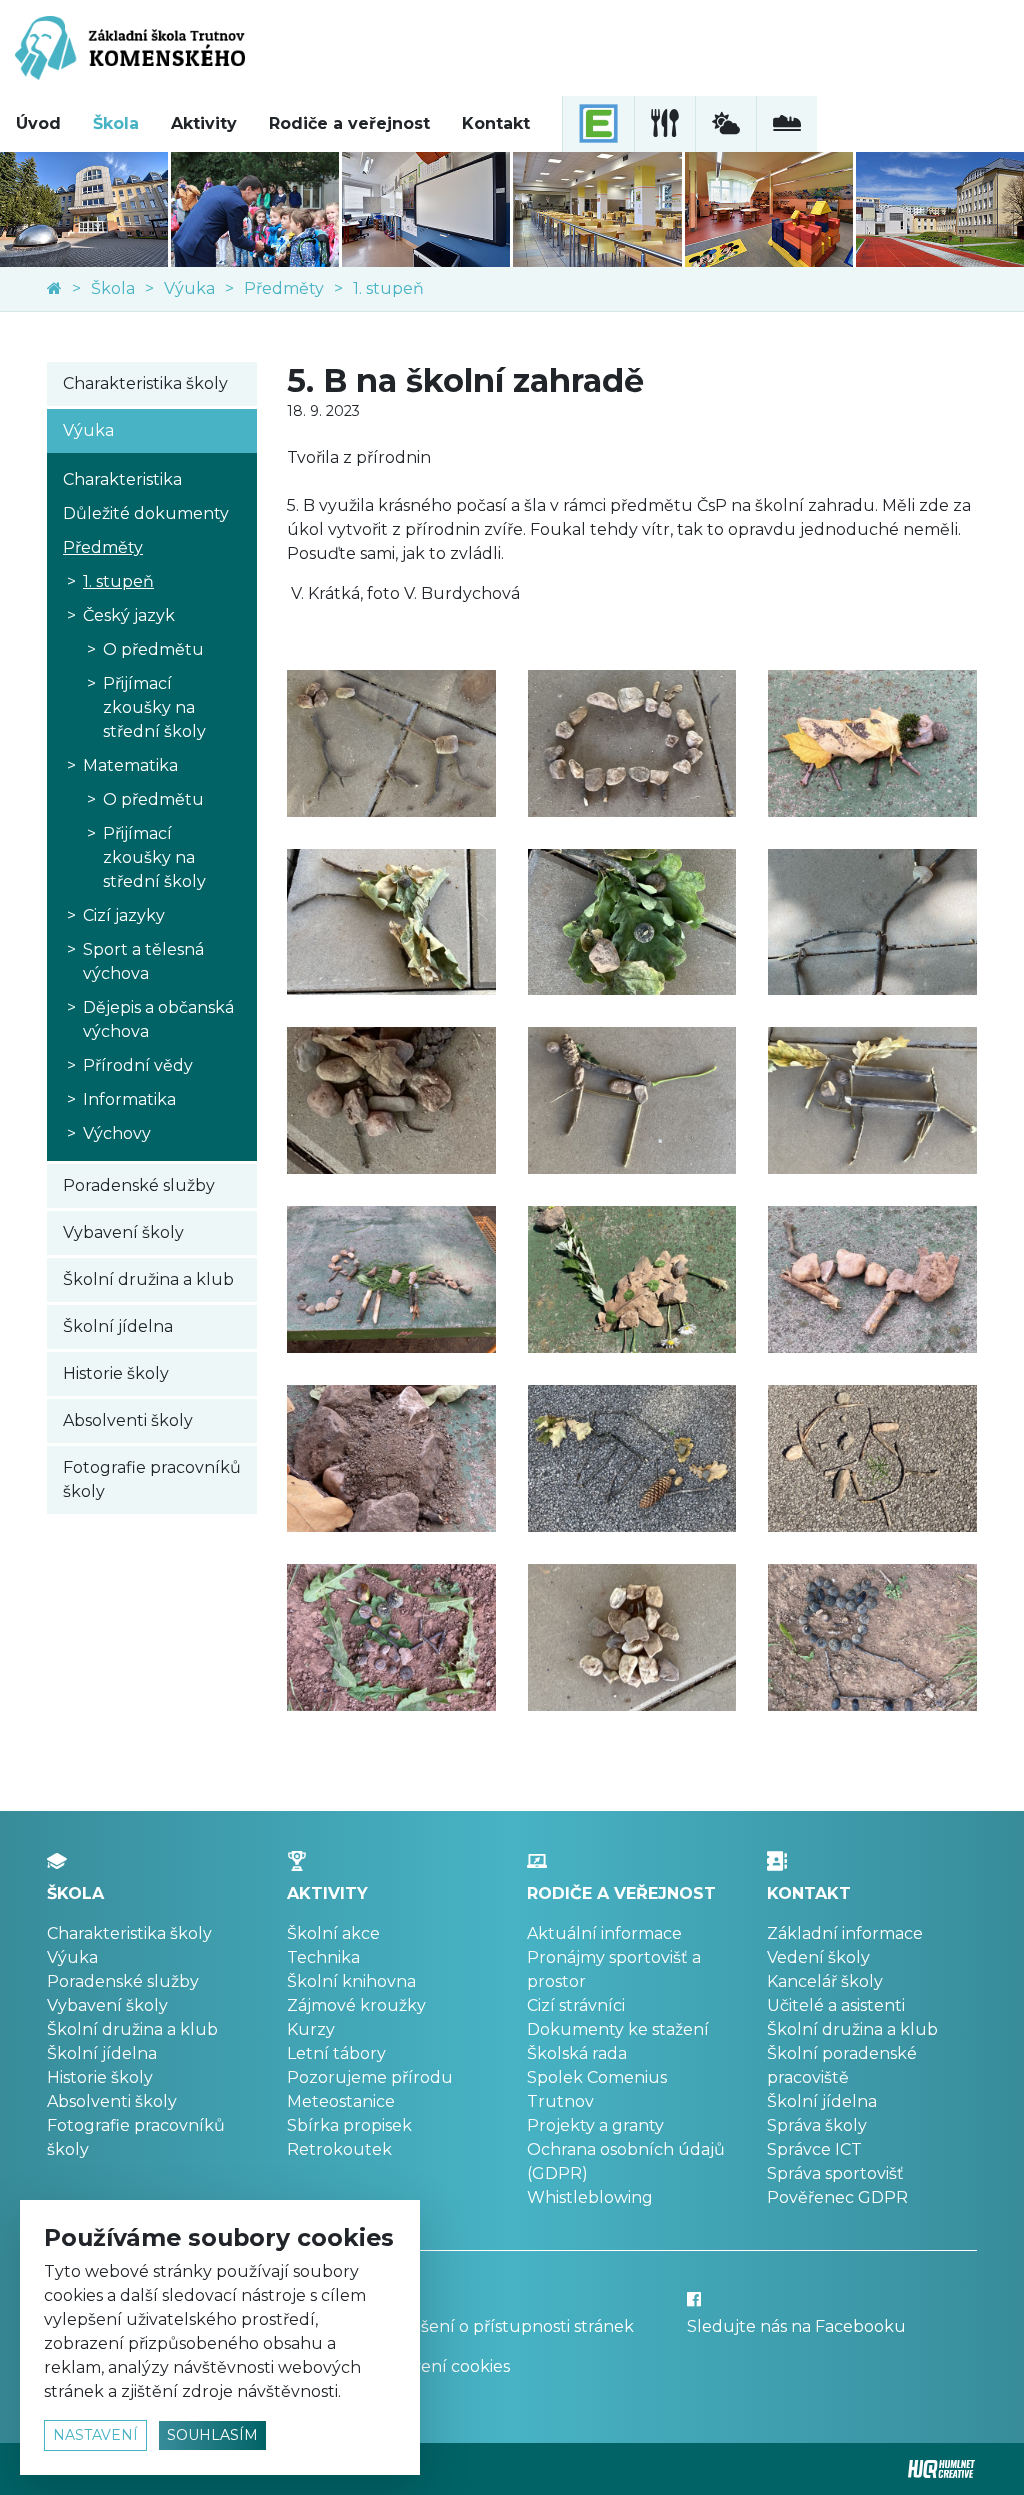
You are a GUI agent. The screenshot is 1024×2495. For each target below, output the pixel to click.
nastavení (95, 2435)
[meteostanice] (725, 124)
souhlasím (212, 2435)
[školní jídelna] (664, 124)
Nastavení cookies (438, 2366)
